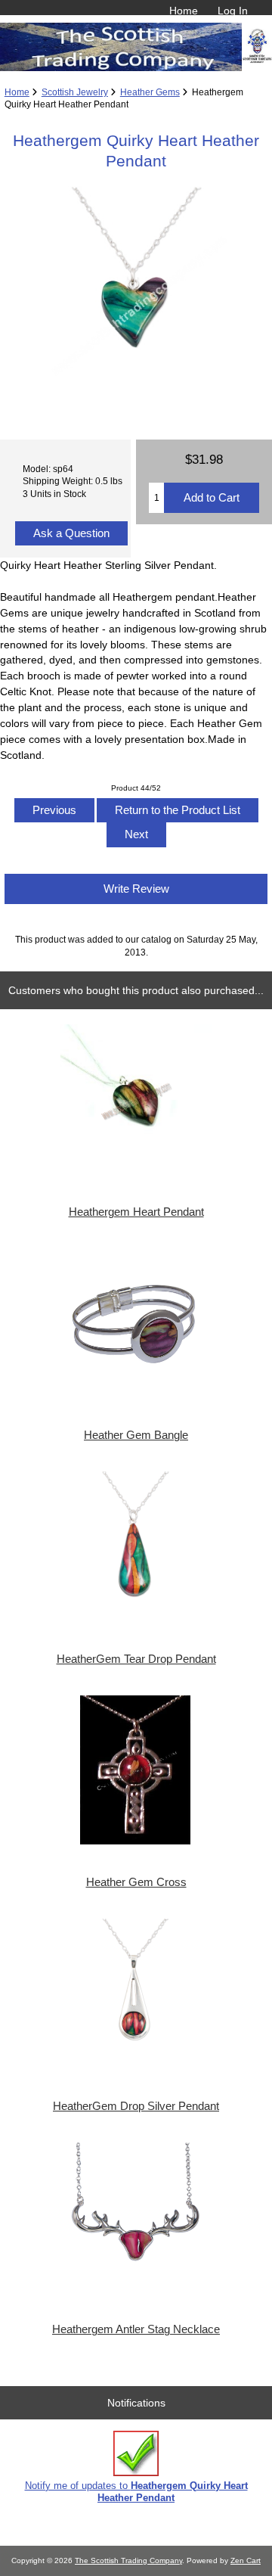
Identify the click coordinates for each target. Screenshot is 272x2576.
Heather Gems (150, 92)
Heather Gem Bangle (136, 1435)
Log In (233, 11)
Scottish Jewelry (75, 92)
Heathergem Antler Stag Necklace (136, 2329)
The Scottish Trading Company (128, 2560)
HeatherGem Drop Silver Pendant (136, 2106)
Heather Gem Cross (136, 1882)
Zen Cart (246, 2560)
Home (184, 11)
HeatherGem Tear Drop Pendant (136, 1659)
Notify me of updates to (136, 2492)
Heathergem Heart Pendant (136, 1212)
